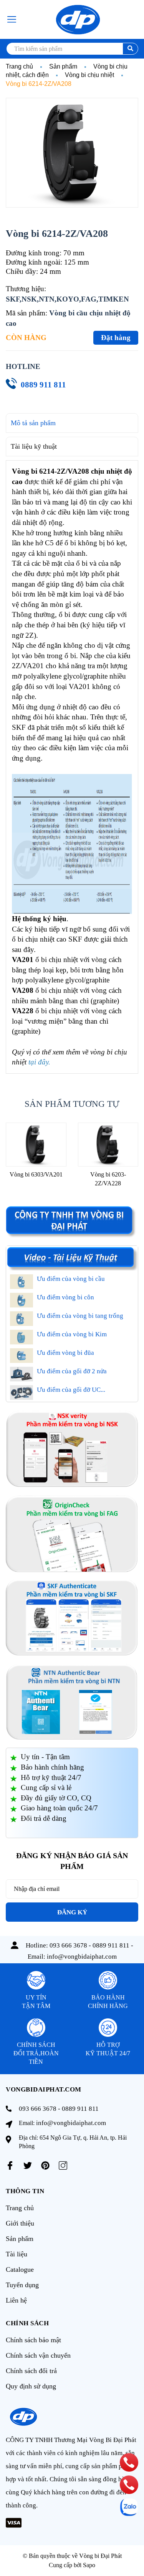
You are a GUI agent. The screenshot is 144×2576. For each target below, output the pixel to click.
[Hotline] (129, 2462)
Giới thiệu (20, 2223)
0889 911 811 (43, 385)
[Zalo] (129, 2507)
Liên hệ (16, 2300)
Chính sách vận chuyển (38, 2355)
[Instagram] (63, 2165)
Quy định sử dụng (31, 2386)
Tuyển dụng (22, 2285)
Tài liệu (17, 2254)
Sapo (89, 2565)
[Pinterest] (45, 2165)
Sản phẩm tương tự (72, 1104)
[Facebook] (10, 2165)
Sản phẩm (20, 2239)
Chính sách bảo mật (33, 2340)
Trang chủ (20, 2208)
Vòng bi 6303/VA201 (36, 1174)
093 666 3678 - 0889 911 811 (89, 1945)
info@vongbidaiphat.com (82, 1957)
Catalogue (20, 2269)
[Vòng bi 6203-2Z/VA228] (108, 1145)
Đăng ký (72, 1912)
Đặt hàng (116, 338)
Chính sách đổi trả (31, 2371)
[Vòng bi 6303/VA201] (36, 1145)
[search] (130, 49)
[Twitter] (28, 2165)
